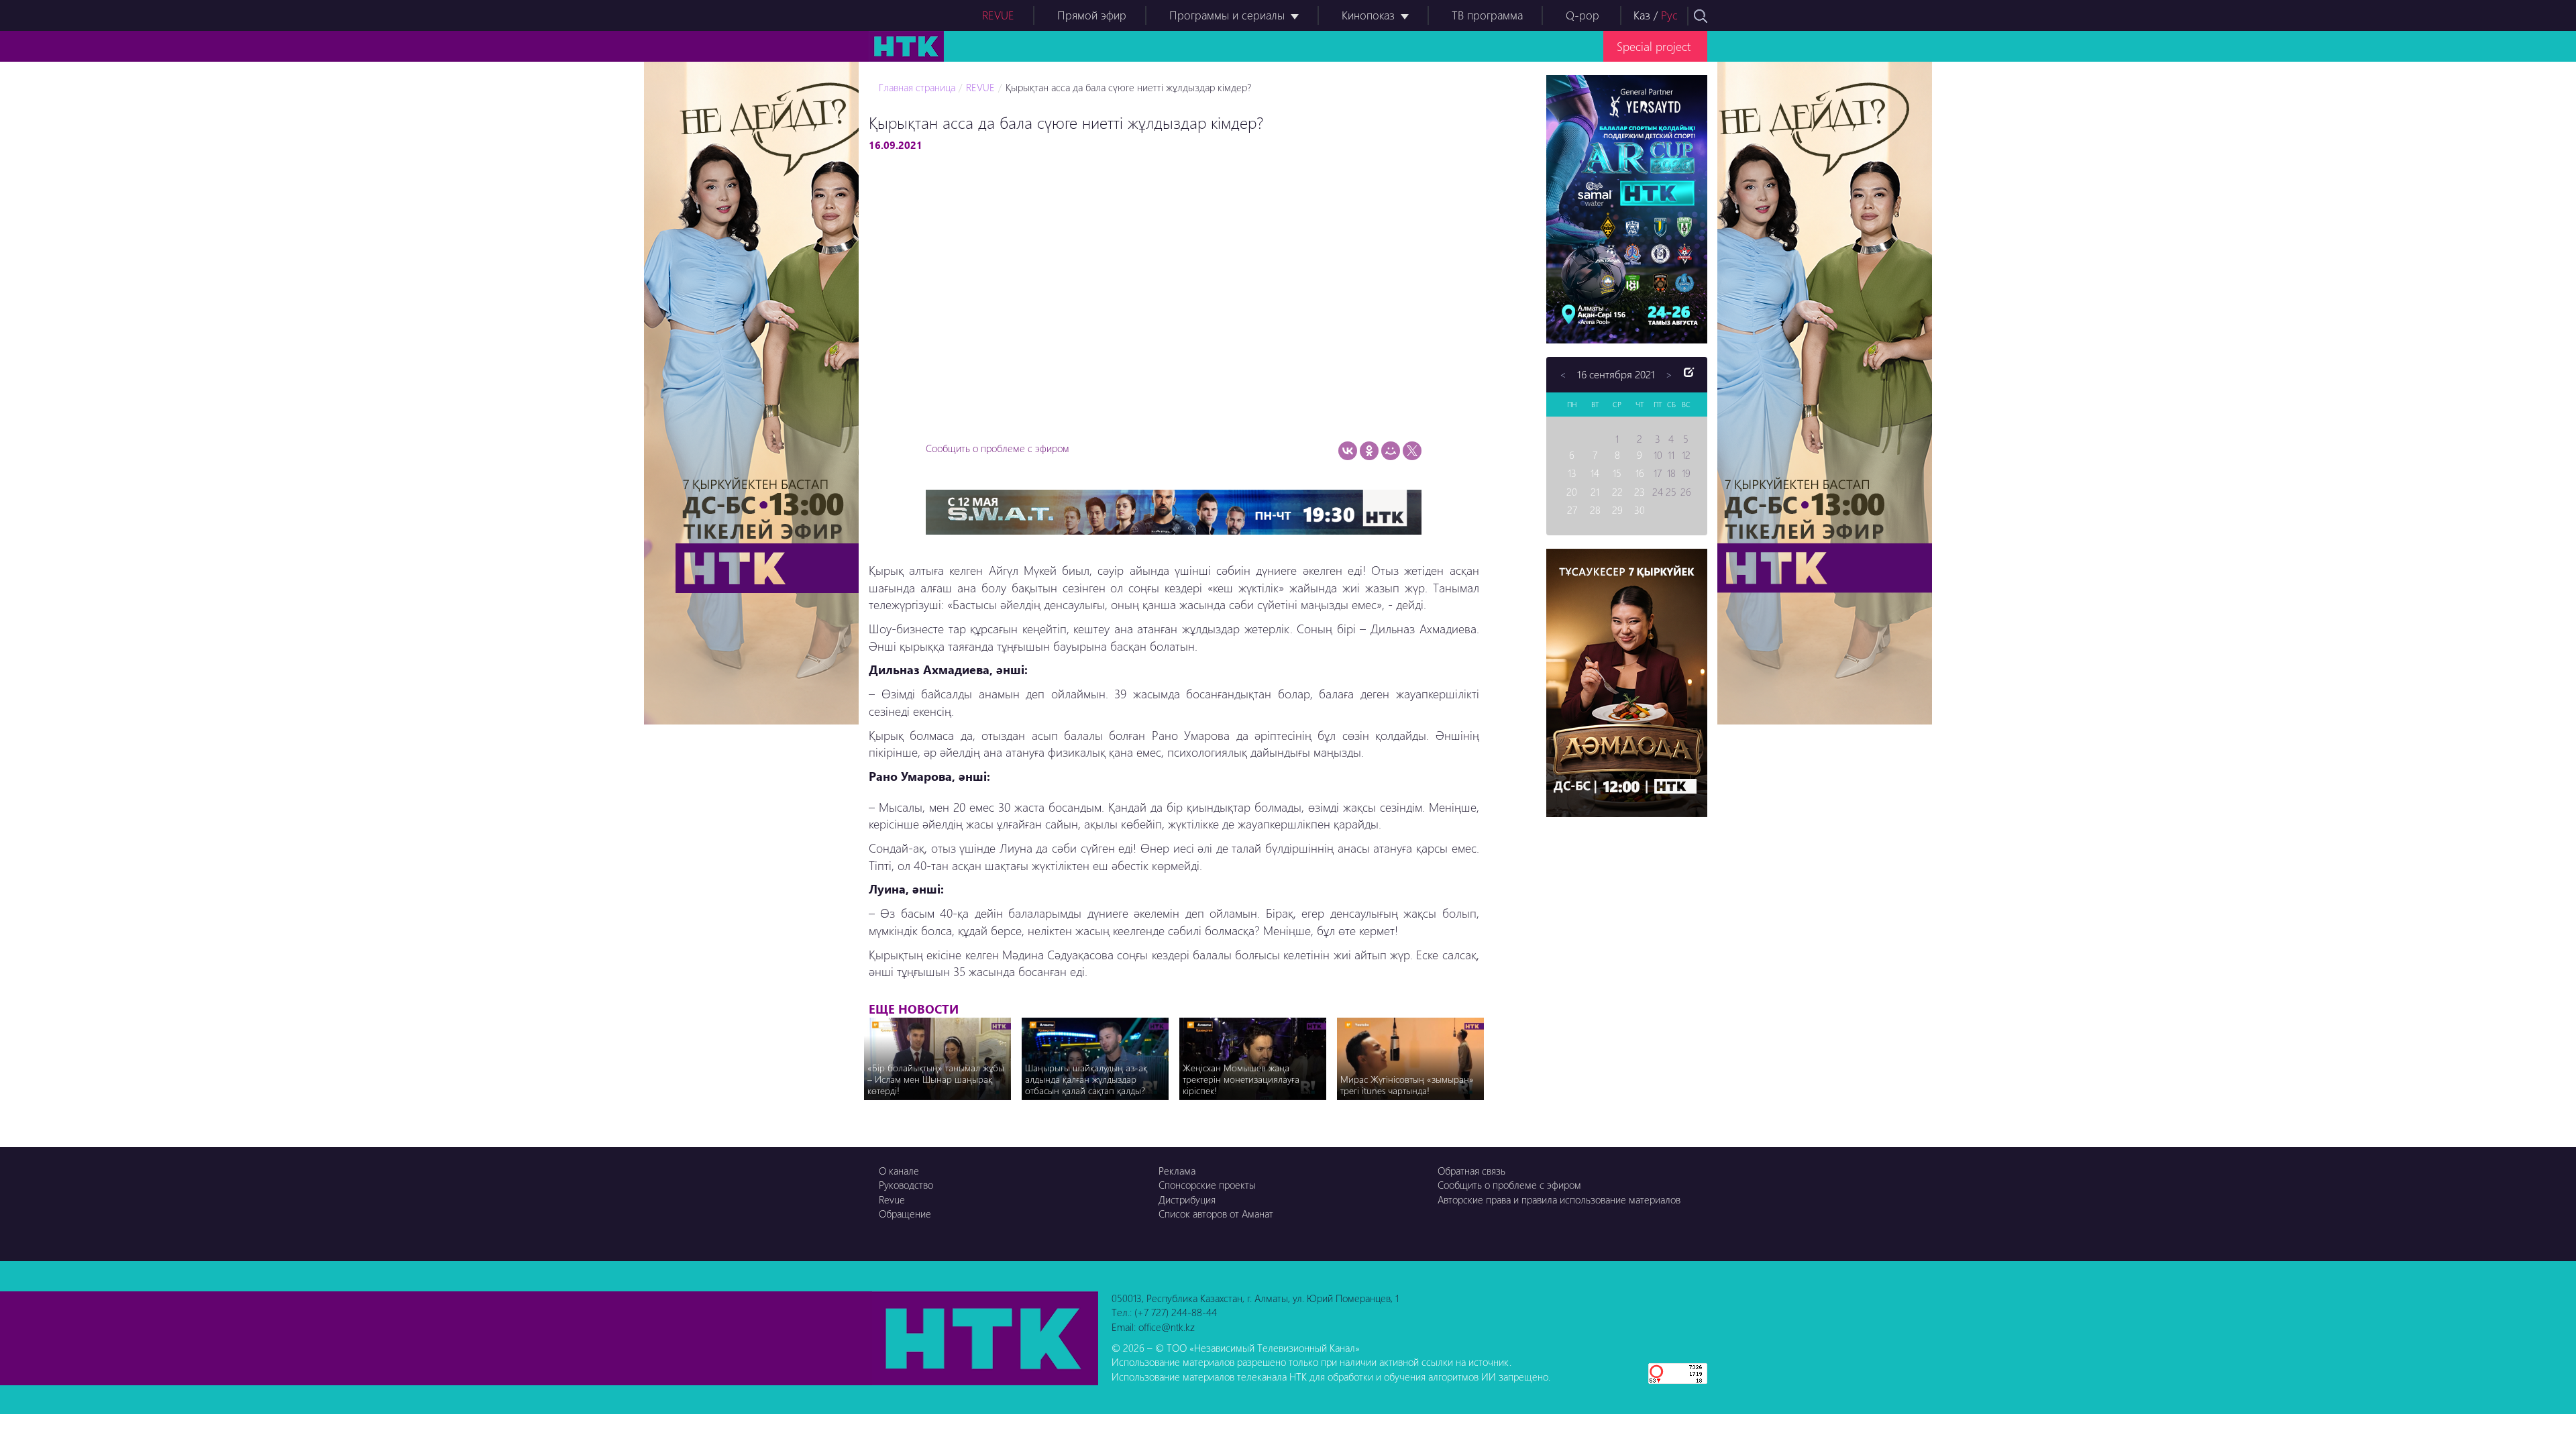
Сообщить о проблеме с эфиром (998, 448)
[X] (1412, 451)
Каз (1642, 15)
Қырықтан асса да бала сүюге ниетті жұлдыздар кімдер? (1128, 87)
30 (1640, 510)
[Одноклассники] (1369, 451)
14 (1595, 473)
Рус (1669, 15)
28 (1595, 510)
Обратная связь (1471, 1171)
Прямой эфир (1092, 15)
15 (1617, 473)
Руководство (906, 1185)
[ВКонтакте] (1348, 451)
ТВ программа (1487, 15)
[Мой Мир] (1391, 451)
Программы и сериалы (1227, 15)
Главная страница (917, 87)
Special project (1654, 46)
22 (1617, 492)
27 (1572, 510)
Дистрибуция (1187, 1199)
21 (1595, 492)
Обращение (905, 1214)
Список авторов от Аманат (1216, 1214)
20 (1572, 492)
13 (1572, 473)
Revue (892, 1199)
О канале (899, 1171)
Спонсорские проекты (1207, 1185)
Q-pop (1582, 15)
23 (1640, 492)
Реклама (1177, 1171)
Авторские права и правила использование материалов (1559, 1199)
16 (1640, 473)
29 (1617, 510)
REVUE (998, 15)
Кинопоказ (1368, 15)
